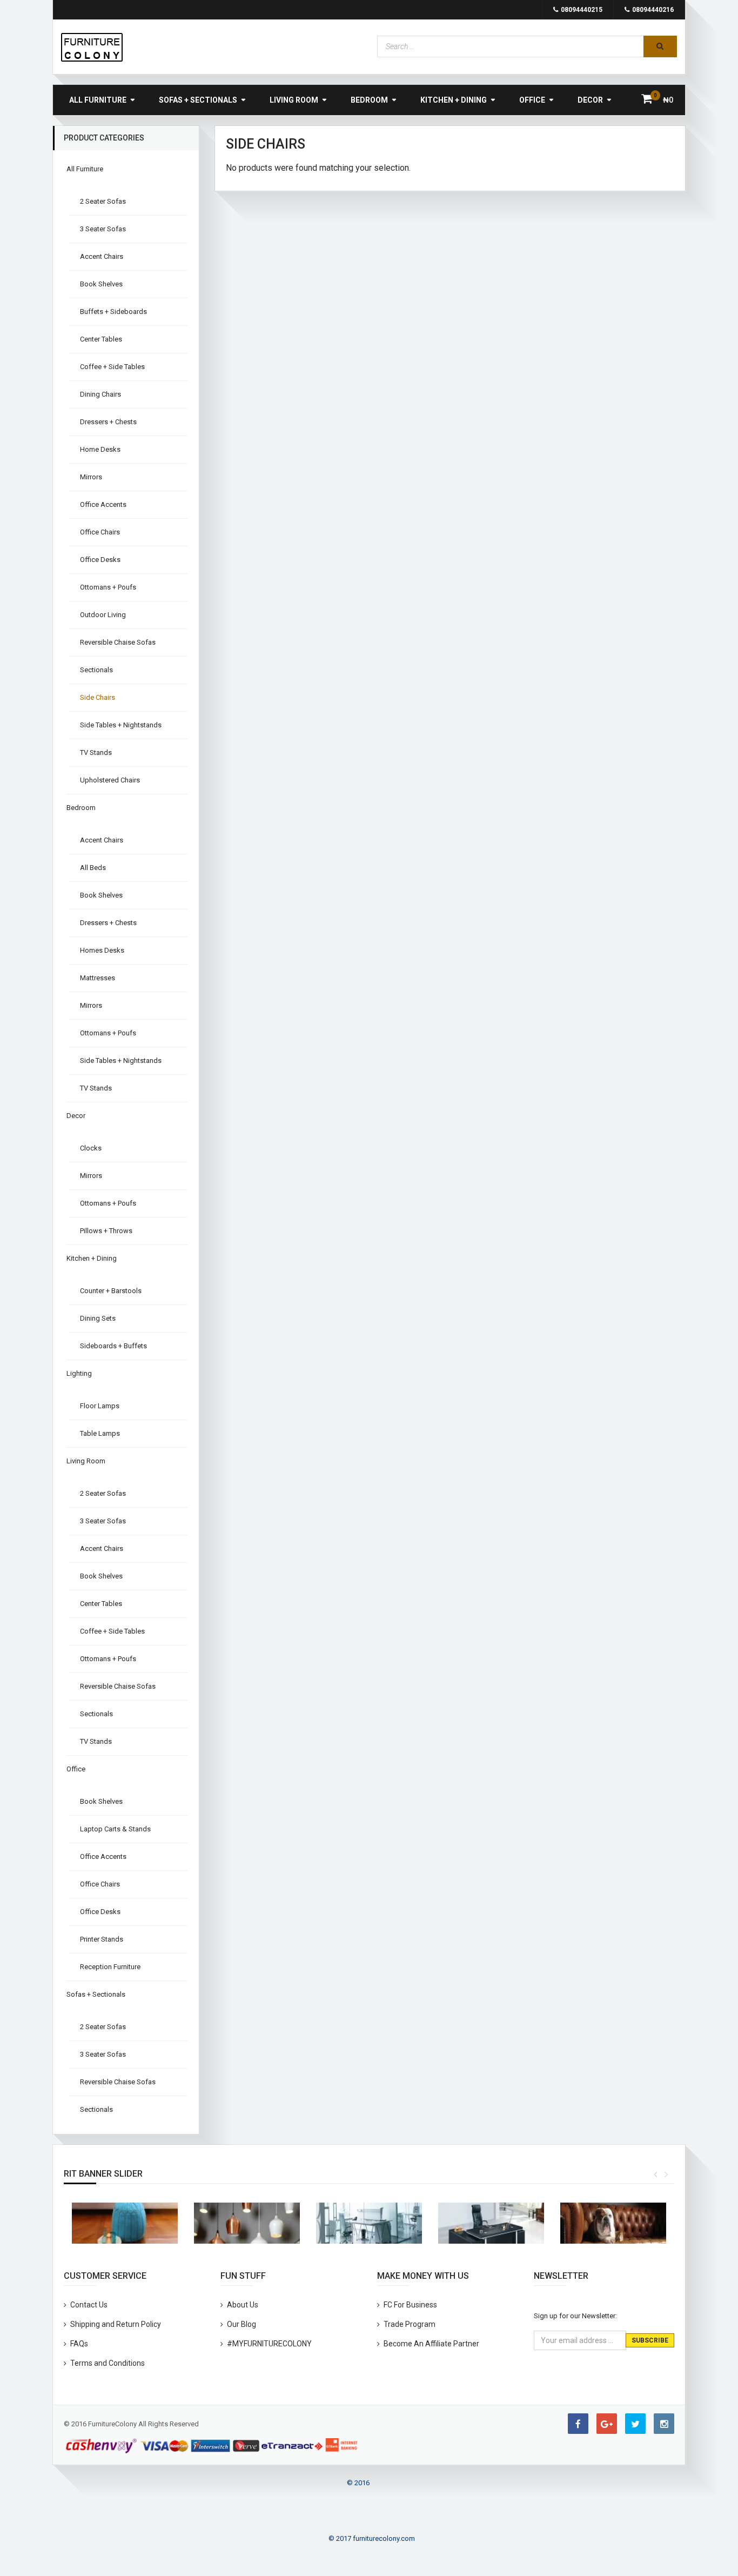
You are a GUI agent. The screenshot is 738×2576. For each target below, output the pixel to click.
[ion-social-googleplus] (607, 2424)
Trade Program (410, 2324)
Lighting (79, 1373)
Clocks (91, 1148)
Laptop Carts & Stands (115, 1829)
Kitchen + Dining (454, 100)
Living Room (294, 100)
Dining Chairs (100, 394)
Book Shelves (101, 284)
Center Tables (101, 339)
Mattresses (98, 978)
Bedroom (369, 100)
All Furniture (98, 100)
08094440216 (653, 10)
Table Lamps (100, 1433)
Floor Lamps (100, 1406)
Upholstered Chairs (110, 780)
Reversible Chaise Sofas (118, 642)
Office (532, 100)
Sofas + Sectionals (198, 100)
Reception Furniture (110, 1967)
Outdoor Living (103, 615)
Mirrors (91, 477)
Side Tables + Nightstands (121, 725)
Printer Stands (102, 1939)
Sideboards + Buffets (113, 1346)
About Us (243, 2305)
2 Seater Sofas (103, 201)
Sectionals (96, 670)
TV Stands (96, 752)
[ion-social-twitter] (635, 2424)
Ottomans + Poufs (108, 587)
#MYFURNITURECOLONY (269, 2344)
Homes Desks (102, 950)
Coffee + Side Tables (112, 367)
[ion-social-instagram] (664, 2424)
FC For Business (410, 2305)
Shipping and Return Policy (116, 2324)
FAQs (79, 2344)
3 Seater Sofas (103, 229)
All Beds (93, 868)
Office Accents (103, 504)
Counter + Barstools (111, 1291)
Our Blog (241, 2324)
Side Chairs (98, 697)
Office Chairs (100, 532)
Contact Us (89, 2305)
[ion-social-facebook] (578, 2424)
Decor (590, 100)
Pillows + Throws (106, 1231)
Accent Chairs (102, 256)
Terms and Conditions (108, 2363)
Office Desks (100, 560)
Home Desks (100, 449)
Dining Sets (98, 1318)
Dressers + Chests (108, 422)
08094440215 (582, 10)
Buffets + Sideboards (113, 312)
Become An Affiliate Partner (431, 2344)
